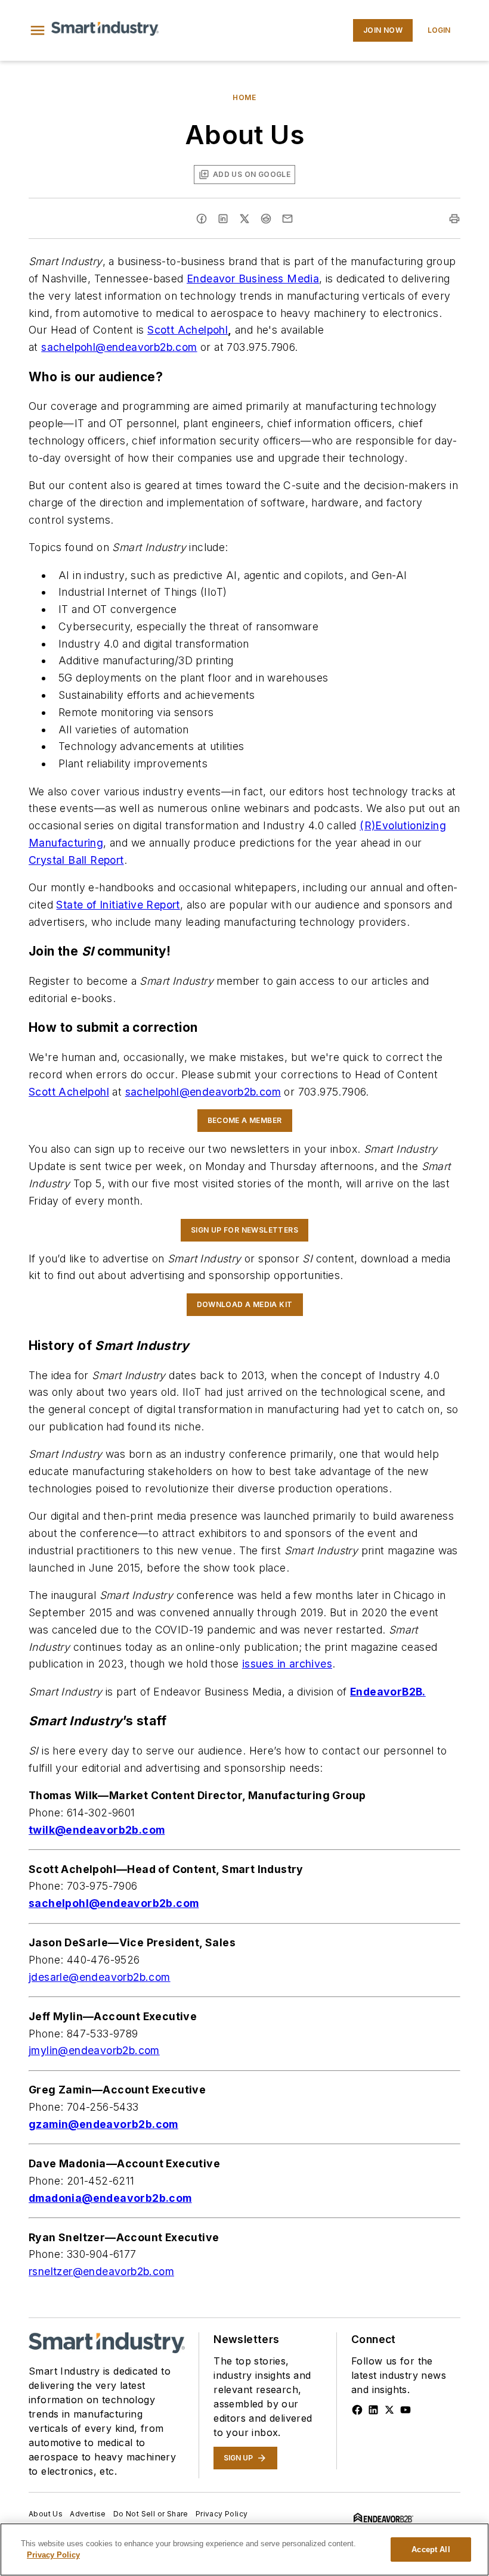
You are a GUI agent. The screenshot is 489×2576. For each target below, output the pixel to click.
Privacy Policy (222, 2514)
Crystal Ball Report (76, 860)
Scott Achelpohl (188, 330)
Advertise (88, 2514)
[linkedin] (223, 219)
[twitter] (244, 219)
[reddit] (266, 219)
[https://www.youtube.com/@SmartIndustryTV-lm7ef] (406, 2410)
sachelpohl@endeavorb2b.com (119, 347)
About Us (46, 2514)
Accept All (431, 2549)
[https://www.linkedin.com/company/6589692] (373, 2410)
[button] (38, 30)
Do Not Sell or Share (151, 2514)
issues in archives (287, 1664)
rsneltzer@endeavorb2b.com (101, 2271)
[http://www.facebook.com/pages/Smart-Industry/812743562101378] (357, 2410)
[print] (454, 219)
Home (244, 97)
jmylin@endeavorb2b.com (94, 2050)
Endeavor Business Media (253, 279)
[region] (244, 2549)
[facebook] (202, 219)
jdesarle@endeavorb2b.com (100, 1977)
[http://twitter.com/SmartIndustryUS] (389, 2410)
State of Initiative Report (118, 905)
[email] (287, 219)
